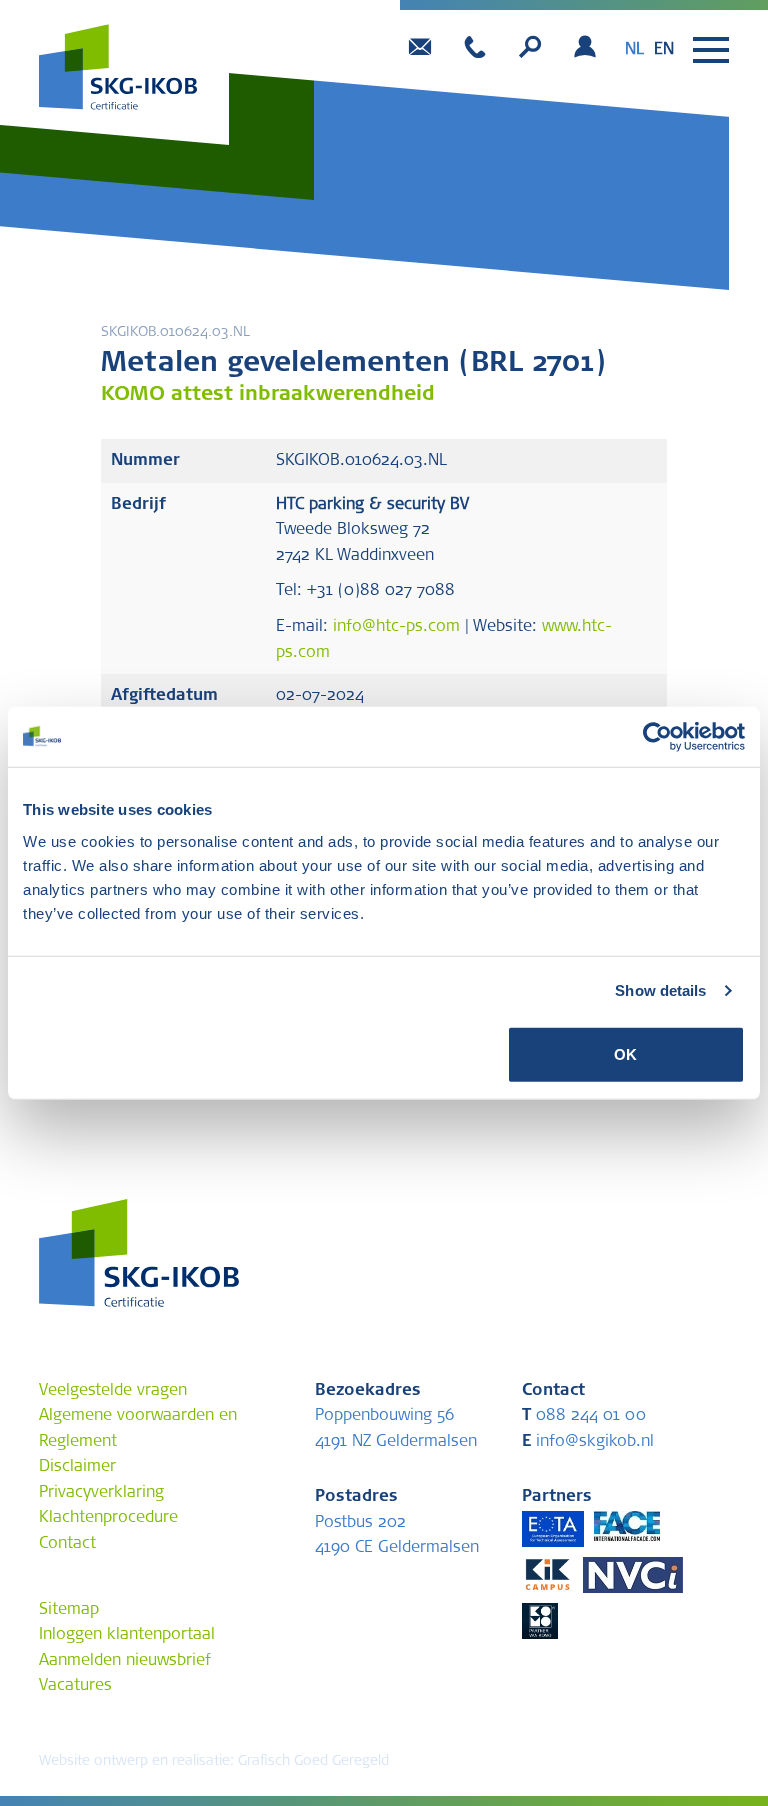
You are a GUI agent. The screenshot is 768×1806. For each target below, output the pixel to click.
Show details (660, 990)
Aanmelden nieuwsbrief (125, 1661)
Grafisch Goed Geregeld (313, 1762)
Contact (67, 1544)
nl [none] (634, 50)
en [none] (664, 50)
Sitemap (69, 1610)
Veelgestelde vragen (113, 1391)
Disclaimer (77, 1467)
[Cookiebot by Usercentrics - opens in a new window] (657, 737)
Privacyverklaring (101, 1493)
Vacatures (75, 1686)
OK (625, 1053)
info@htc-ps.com (396, 627)
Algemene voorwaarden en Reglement (138, 1429)
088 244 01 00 (584, 1416)
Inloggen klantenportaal (127, 1635)
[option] (664, 50)
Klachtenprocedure (108, 1518)
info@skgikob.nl (588, 1442)
